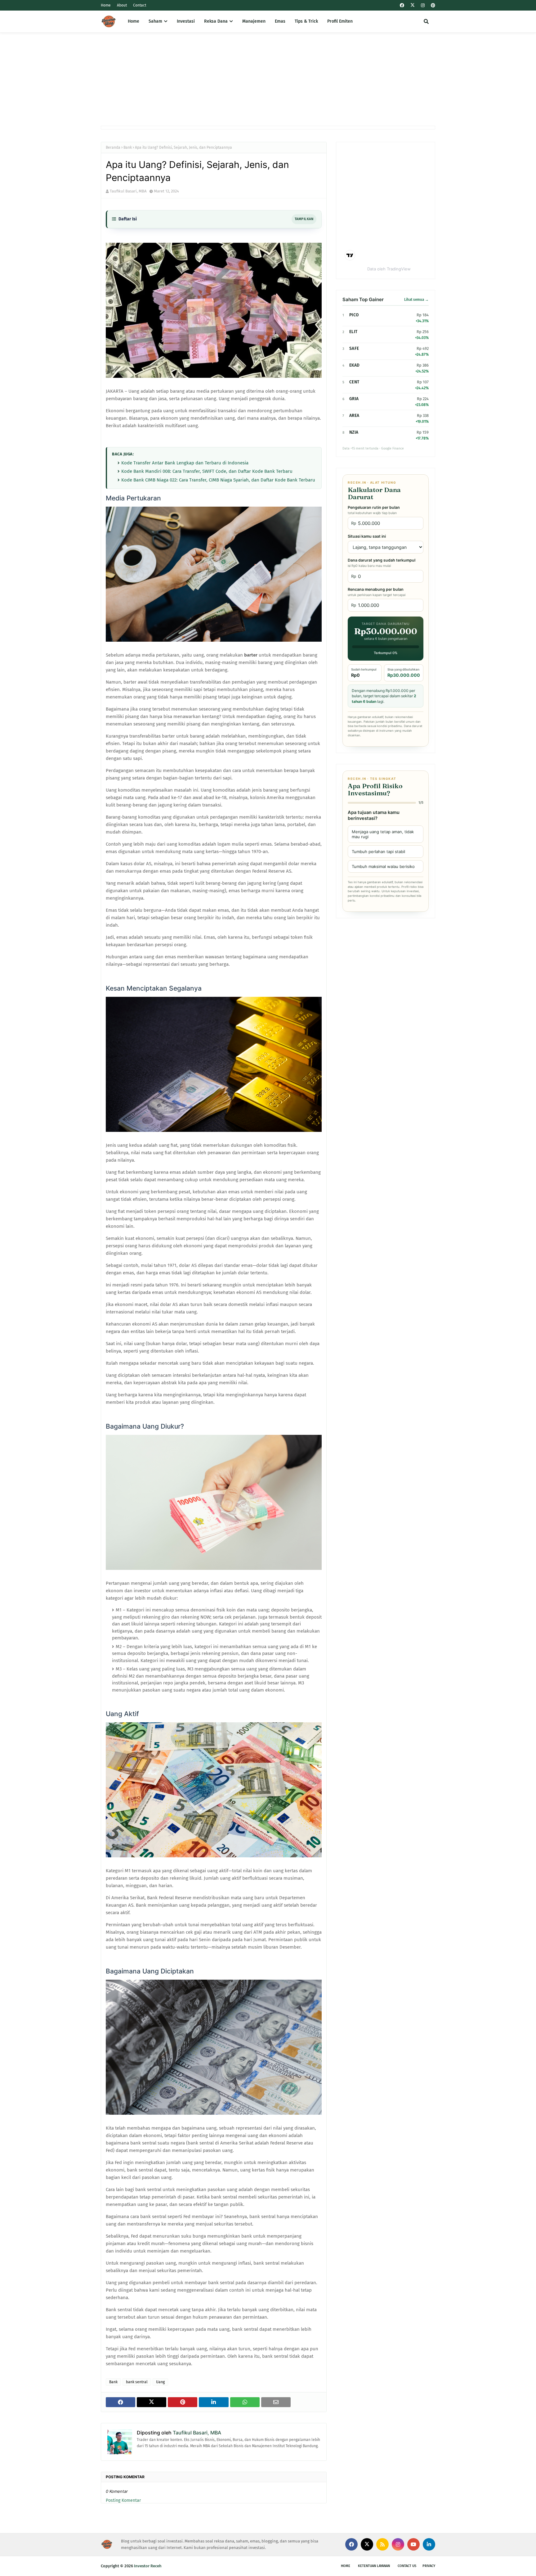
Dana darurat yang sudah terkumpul (382, 563)
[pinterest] (432, 5)
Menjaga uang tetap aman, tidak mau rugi (383, 834)
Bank (128, 147)
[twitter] (413, 5)
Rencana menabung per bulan (377, 592)
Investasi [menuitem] (186, 21)
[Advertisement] (268, 79)
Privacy (429, 2566)
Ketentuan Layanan (374, 2566)
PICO (354, 315)
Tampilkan (304, 219)
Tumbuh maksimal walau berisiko (383, 866)
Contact (140, 5)
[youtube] (413, 2544)
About (122, 5)
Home (106, 5)
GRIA (354, 399)
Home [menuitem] (134, 21)
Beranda (113, 147)
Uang (160, 2382)
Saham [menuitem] (155, 21)
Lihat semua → (416, 300)
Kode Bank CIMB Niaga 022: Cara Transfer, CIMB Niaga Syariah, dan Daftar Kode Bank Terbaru (218, 480)
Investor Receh (148, 2566)
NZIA (354, 432)
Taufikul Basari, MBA (128, 191)
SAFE (354, 348)
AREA (354, 416)
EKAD (354, 365)
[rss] (382, 2544)
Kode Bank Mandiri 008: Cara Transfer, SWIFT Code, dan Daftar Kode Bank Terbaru (207, 471)
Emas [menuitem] (280, 21)
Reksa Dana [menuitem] (216, 21)
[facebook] (402, 5)
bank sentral (137, 2382)
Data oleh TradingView (389, 269)
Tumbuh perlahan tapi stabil (378, 852)
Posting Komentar (123, 2500)
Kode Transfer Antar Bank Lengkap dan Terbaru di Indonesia (185, 463)
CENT (354, 382)
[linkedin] (429, 2544)
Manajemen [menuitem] (254, 21)
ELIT (353, 332)
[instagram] (423, 5)
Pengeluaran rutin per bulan (374, 510)
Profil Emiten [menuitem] (340, 21)
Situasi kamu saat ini (367, 536)
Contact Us (407, 2566)
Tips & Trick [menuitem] (306, 21)
